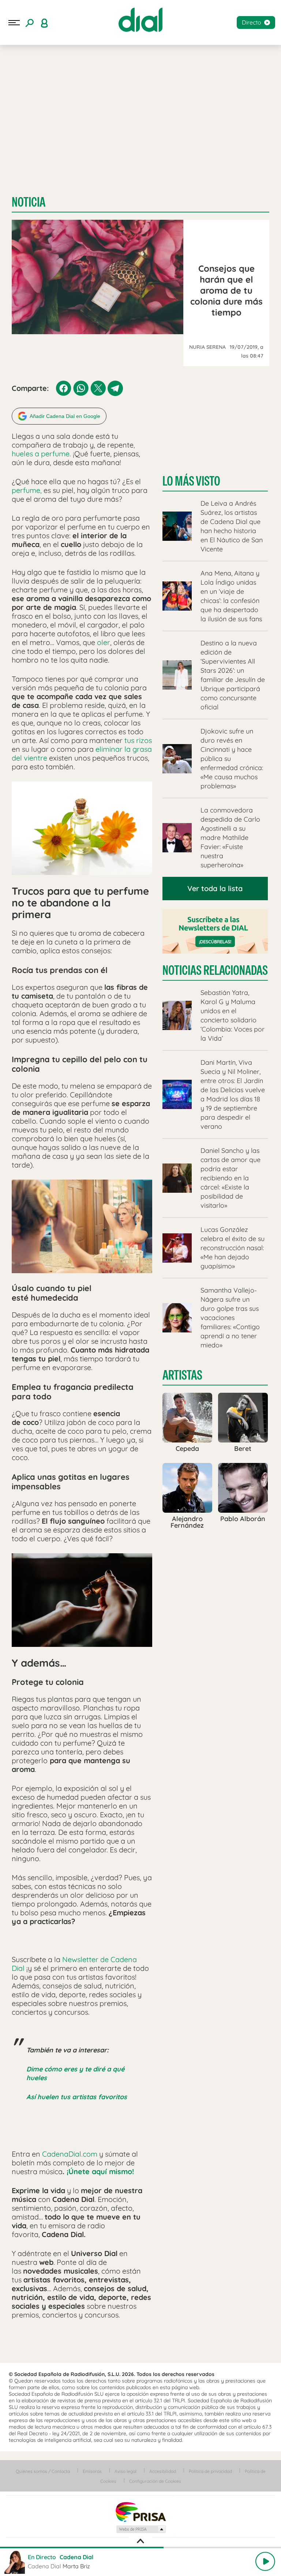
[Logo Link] (140, 20)
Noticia (29, 202)
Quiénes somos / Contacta (43, 2471)
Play (265, 2561)
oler (103, 642)
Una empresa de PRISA (140, 2511)
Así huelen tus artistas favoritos (77, 2097)
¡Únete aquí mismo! (100, 2171)
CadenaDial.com (70, 2154)
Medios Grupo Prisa (141, 2529)
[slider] (140, 2547)
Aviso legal (125, 2471)
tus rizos (138, 740)
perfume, (27, 490)
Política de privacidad (210, 2471)
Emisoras (92, 2471)
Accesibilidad (163, 2471)
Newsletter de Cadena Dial (74, 1964)
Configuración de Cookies (155, 2481)
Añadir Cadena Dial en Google (65, 416)
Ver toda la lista (215, 888)
